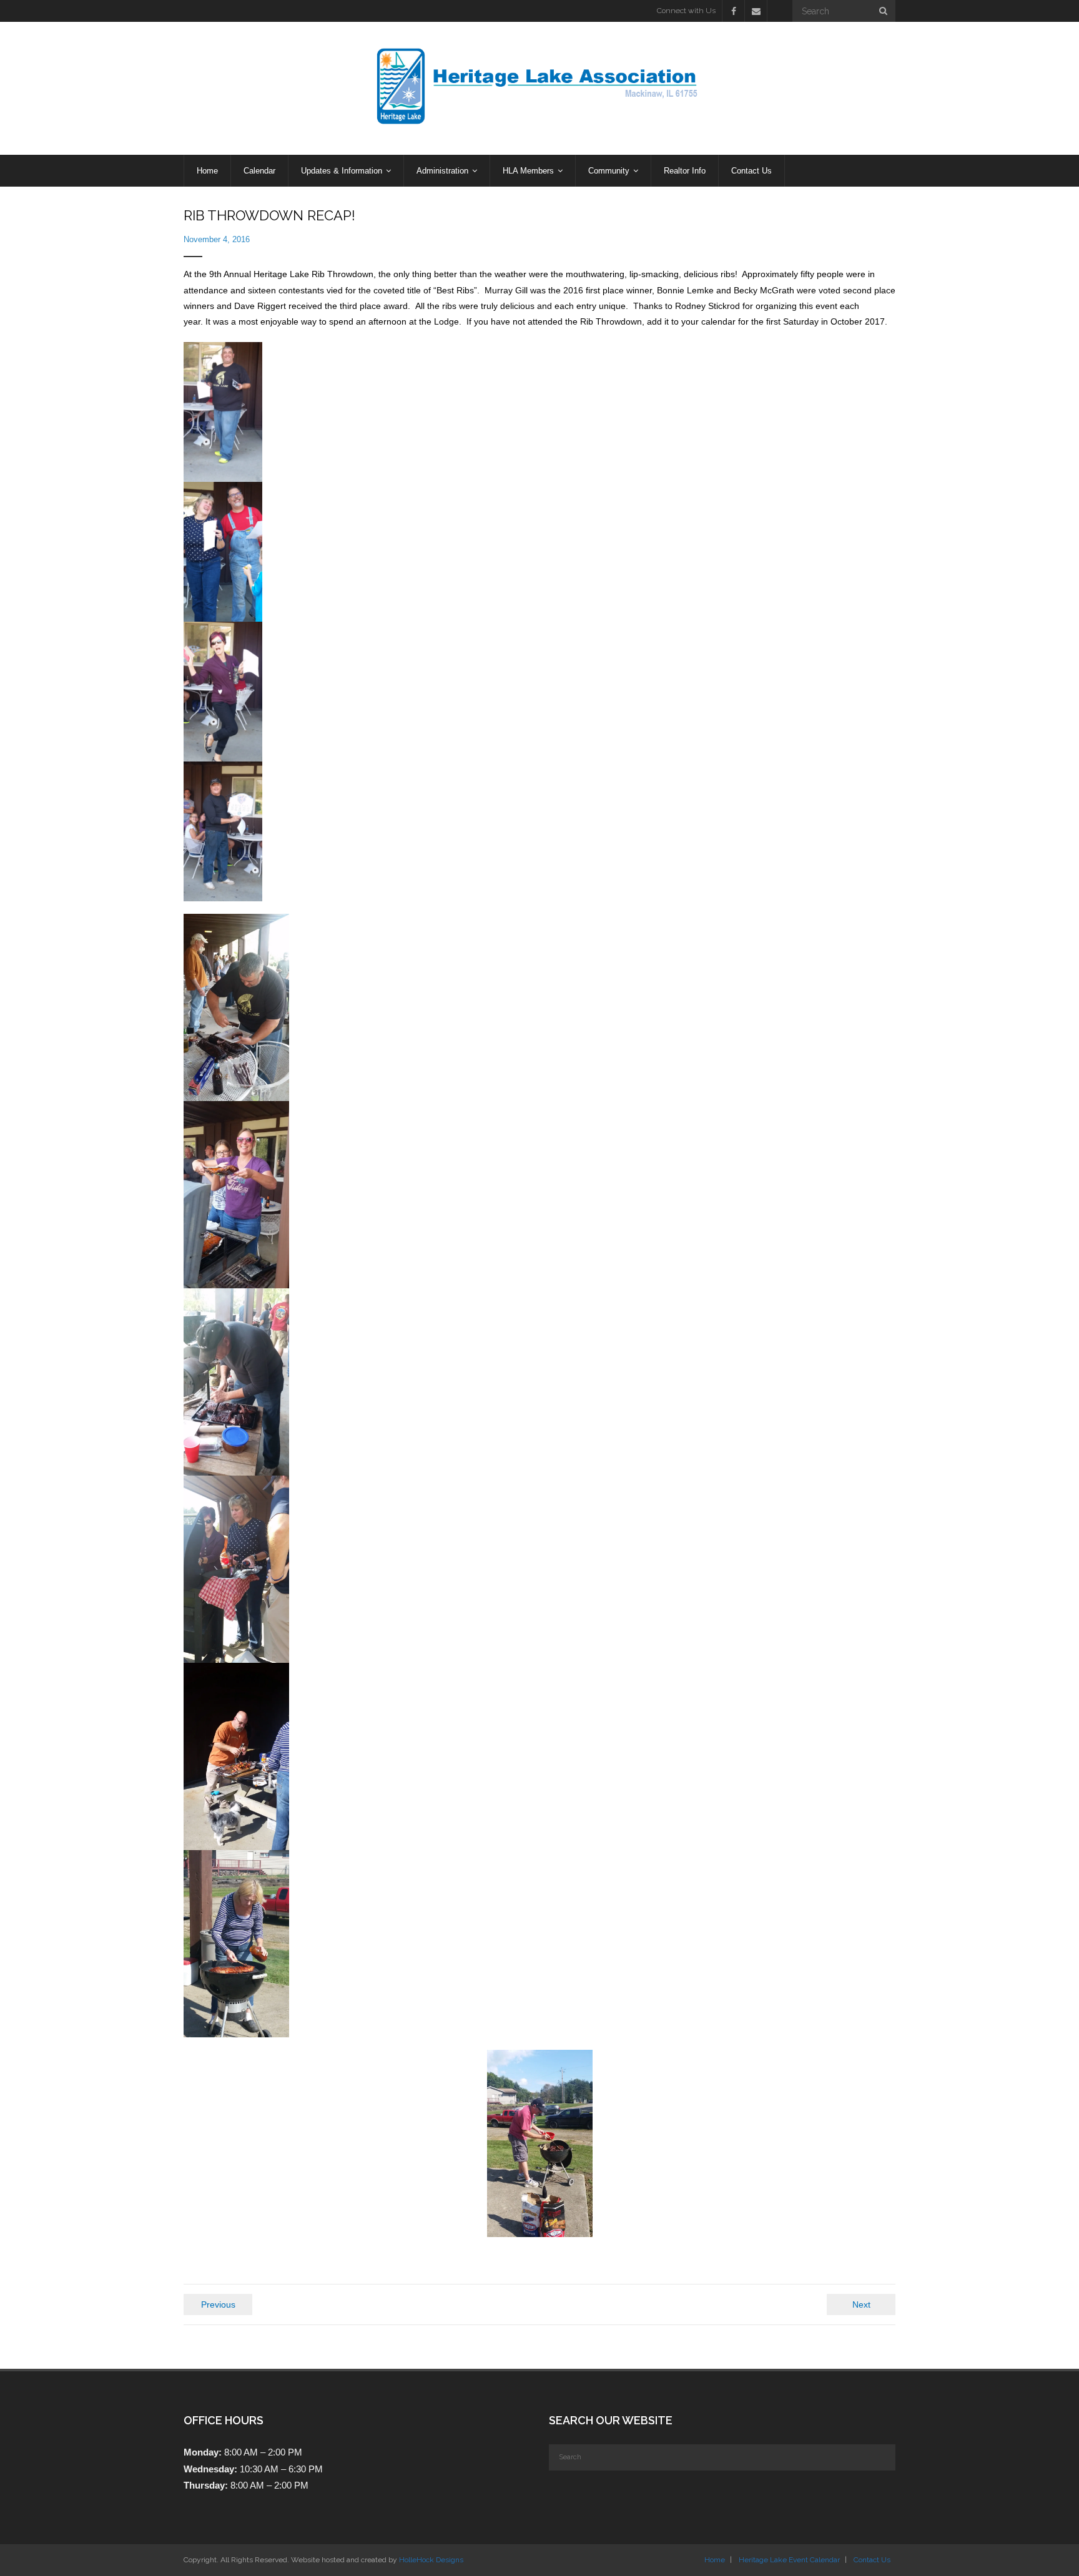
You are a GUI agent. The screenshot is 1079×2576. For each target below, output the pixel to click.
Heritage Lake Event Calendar (789, 2560)
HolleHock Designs (431, 2560)
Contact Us (872, 2560)
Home (715, 2560)
